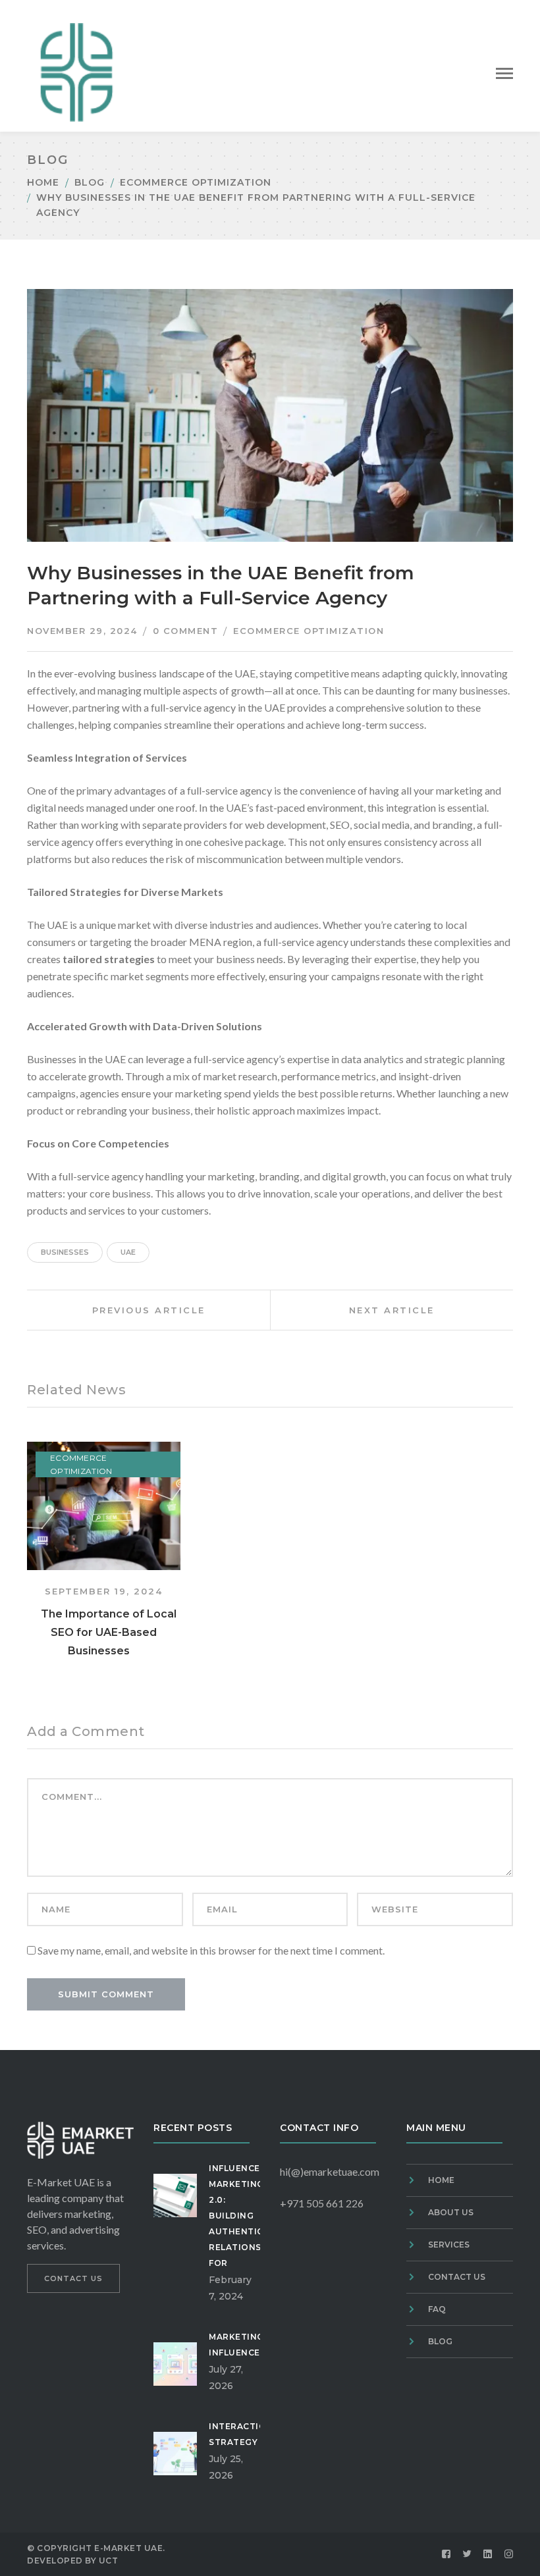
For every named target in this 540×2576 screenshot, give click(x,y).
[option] (104, 1551)
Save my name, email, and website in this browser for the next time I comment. (211, 1950)
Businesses (65, 1252)
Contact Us (457, 2277)
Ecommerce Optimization (196, 182)
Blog (90, 182)
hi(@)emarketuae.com (330, 2171)
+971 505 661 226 (322, 2203)
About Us (451, 2212)
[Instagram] (509, 2554)
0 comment (186, 631)
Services (449, 2245)
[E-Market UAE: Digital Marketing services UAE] (76, 71)
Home (43, 182)
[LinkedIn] (488, 2554)
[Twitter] (468, 2554)
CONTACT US (73, 2278)
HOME (441, 2180)
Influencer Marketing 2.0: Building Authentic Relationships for (246, 2216)
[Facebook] (446, 2554)
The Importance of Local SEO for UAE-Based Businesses (109, 1632)
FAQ (437, 2309)
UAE (128, 1252)
